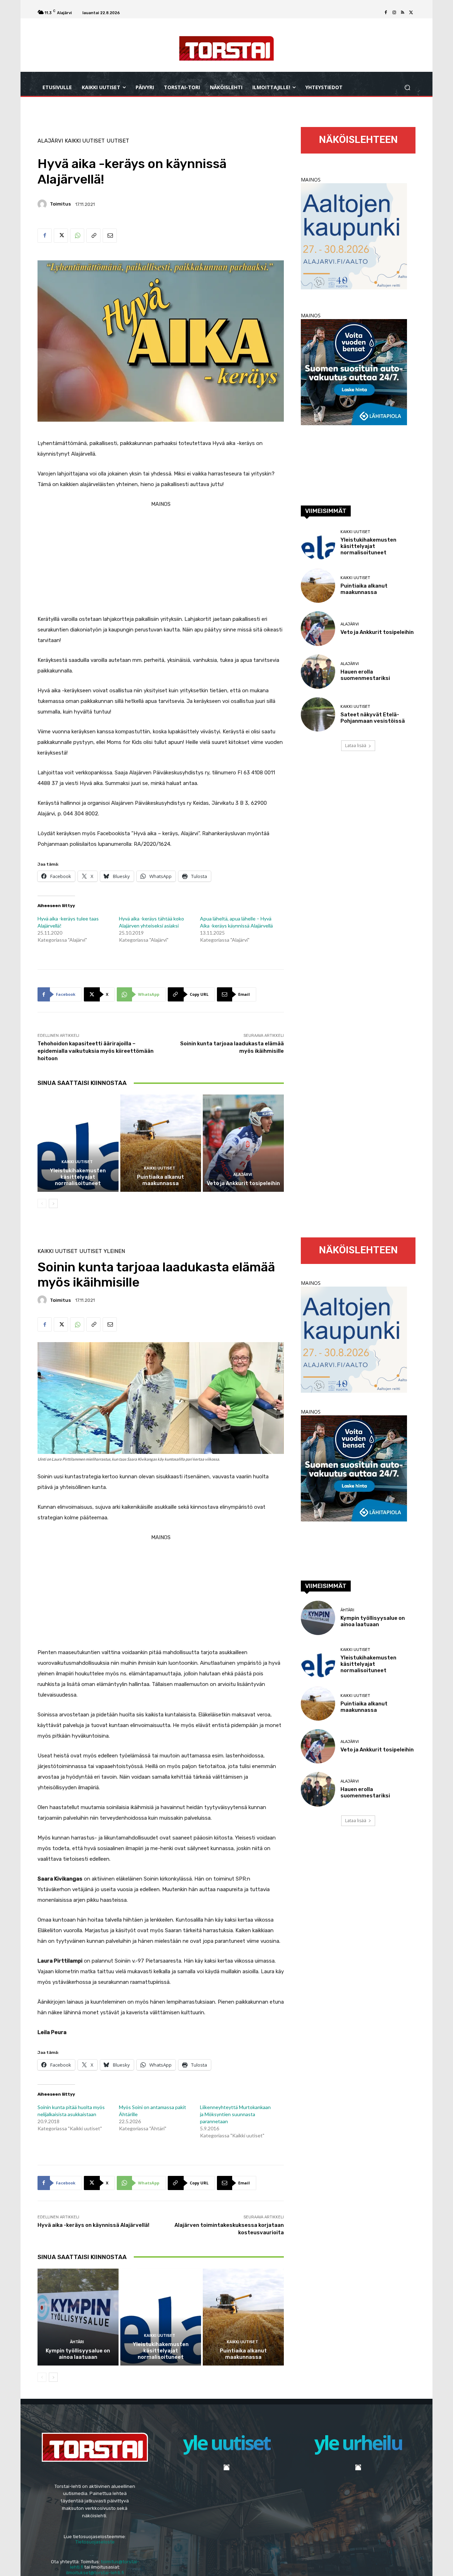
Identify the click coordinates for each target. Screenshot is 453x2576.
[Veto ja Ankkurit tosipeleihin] (243, 1143)
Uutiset (118, 141)
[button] (407, 88)
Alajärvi (50, 141)
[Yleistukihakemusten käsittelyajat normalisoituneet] (78, 1143)
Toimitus (60, 204)
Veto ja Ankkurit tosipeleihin (243, 1183)
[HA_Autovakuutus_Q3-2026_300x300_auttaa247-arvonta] (354, 423)
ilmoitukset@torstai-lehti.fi (95, 2573)
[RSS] (403, 13)
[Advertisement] (161, 559)
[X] (411, 13)
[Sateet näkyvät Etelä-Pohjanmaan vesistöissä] (318, 714)
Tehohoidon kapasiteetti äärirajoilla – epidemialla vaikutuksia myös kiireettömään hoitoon (96, 1051)
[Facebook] (386, 13)
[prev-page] (42, 1203)
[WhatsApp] (77, 236)
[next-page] (53, 1203)
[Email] (110, 236)
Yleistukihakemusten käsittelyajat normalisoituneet (78, 1177)
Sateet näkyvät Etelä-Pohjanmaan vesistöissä (373, 718)
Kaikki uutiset (85, 141)
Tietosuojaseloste (95, 2542)
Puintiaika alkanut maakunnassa (160, 1180)
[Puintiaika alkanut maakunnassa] (161, 1143)
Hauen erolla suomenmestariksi (365, 675)
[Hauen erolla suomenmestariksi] (318, 672)
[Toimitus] (43, 204)
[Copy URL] (93, 236)
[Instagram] (394, 13)
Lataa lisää (356, 746)
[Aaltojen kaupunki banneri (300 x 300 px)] (354, 287)
